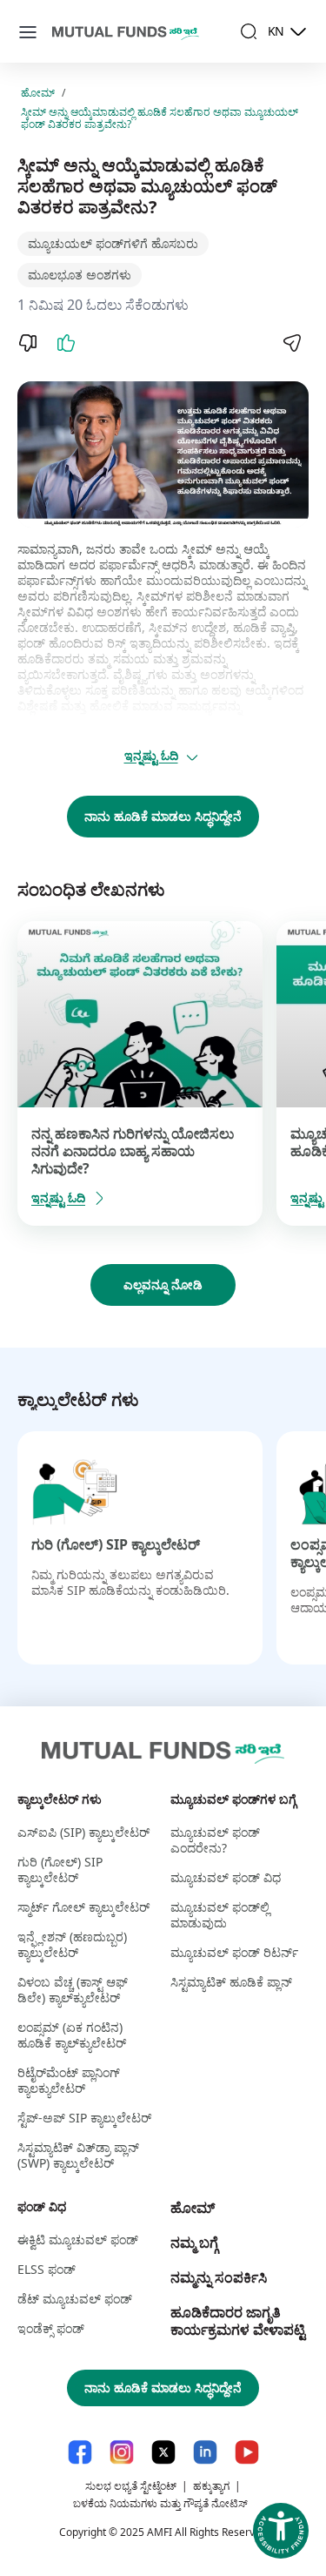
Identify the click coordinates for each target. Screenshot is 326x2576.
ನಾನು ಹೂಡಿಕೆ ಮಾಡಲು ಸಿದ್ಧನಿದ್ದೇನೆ (163, 816)
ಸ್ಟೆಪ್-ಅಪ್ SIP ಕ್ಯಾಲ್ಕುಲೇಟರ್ (84, 2118)
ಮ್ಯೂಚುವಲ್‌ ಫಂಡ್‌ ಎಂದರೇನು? (215, 1840)
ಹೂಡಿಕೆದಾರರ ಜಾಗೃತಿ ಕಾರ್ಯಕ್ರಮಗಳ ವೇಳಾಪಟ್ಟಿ (238, 2321)
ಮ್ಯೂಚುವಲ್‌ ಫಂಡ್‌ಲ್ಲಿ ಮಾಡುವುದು (220, 1915)
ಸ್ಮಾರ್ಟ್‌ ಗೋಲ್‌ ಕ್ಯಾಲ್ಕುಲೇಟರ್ (83, 1907)
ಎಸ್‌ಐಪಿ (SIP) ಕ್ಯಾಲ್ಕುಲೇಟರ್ (83, 1832)
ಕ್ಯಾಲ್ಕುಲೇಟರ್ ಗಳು (60, 1799)
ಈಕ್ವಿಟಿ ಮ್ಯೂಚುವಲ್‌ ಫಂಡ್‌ (78, 2240)
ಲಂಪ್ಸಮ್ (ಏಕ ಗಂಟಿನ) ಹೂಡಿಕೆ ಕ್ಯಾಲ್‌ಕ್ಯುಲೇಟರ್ (72, 2035)
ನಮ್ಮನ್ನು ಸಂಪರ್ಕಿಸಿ (219, 2277)
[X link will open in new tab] (163, 2452)
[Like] (66, 343)
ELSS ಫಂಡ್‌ (47, 2269)
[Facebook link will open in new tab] (80, 2452)
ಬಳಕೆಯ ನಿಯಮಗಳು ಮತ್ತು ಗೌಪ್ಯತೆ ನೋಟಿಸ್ (160, 2503)
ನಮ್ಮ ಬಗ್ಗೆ (194, 2243)
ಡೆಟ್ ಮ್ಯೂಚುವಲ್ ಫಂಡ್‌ (75, 2299)
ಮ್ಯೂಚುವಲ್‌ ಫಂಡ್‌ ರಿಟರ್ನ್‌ (234, 1952)
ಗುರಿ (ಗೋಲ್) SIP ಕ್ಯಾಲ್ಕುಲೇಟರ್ (116, 1544)
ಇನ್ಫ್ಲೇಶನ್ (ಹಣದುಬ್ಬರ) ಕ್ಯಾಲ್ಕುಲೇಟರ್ (72, 1944)
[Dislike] (28, 343)
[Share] (291, 343)
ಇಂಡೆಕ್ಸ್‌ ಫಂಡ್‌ (51, 2328)
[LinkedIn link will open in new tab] (205, 2452)
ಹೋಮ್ (38, 93)
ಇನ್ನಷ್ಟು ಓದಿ (151, 755)
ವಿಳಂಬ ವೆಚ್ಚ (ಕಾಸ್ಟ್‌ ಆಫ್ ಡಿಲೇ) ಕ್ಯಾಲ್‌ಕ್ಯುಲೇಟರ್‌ (73, 1990)
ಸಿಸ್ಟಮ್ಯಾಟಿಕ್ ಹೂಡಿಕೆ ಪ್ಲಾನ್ (231, 1982)
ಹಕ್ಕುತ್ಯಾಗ (211, 2486)
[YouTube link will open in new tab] (247, 2452)
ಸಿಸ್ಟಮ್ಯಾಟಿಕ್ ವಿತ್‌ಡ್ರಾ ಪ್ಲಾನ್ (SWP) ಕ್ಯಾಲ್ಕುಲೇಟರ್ (78, 2155)
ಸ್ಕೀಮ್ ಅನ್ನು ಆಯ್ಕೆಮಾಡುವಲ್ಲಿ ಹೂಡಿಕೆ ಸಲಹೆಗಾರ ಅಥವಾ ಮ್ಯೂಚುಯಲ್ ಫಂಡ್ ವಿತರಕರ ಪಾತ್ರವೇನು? (160, 118)
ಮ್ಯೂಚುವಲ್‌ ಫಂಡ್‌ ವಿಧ (226, 1877)
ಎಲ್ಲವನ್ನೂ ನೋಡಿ (163, 1285)
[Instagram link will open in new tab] (122, 2452)
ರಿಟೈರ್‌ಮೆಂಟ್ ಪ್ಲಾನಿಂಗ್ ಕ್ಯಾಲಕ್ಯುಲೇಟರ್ (69, 2080)
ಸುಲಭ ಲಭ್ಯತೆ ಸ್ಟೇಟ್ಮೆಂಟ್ (131, 2486)
